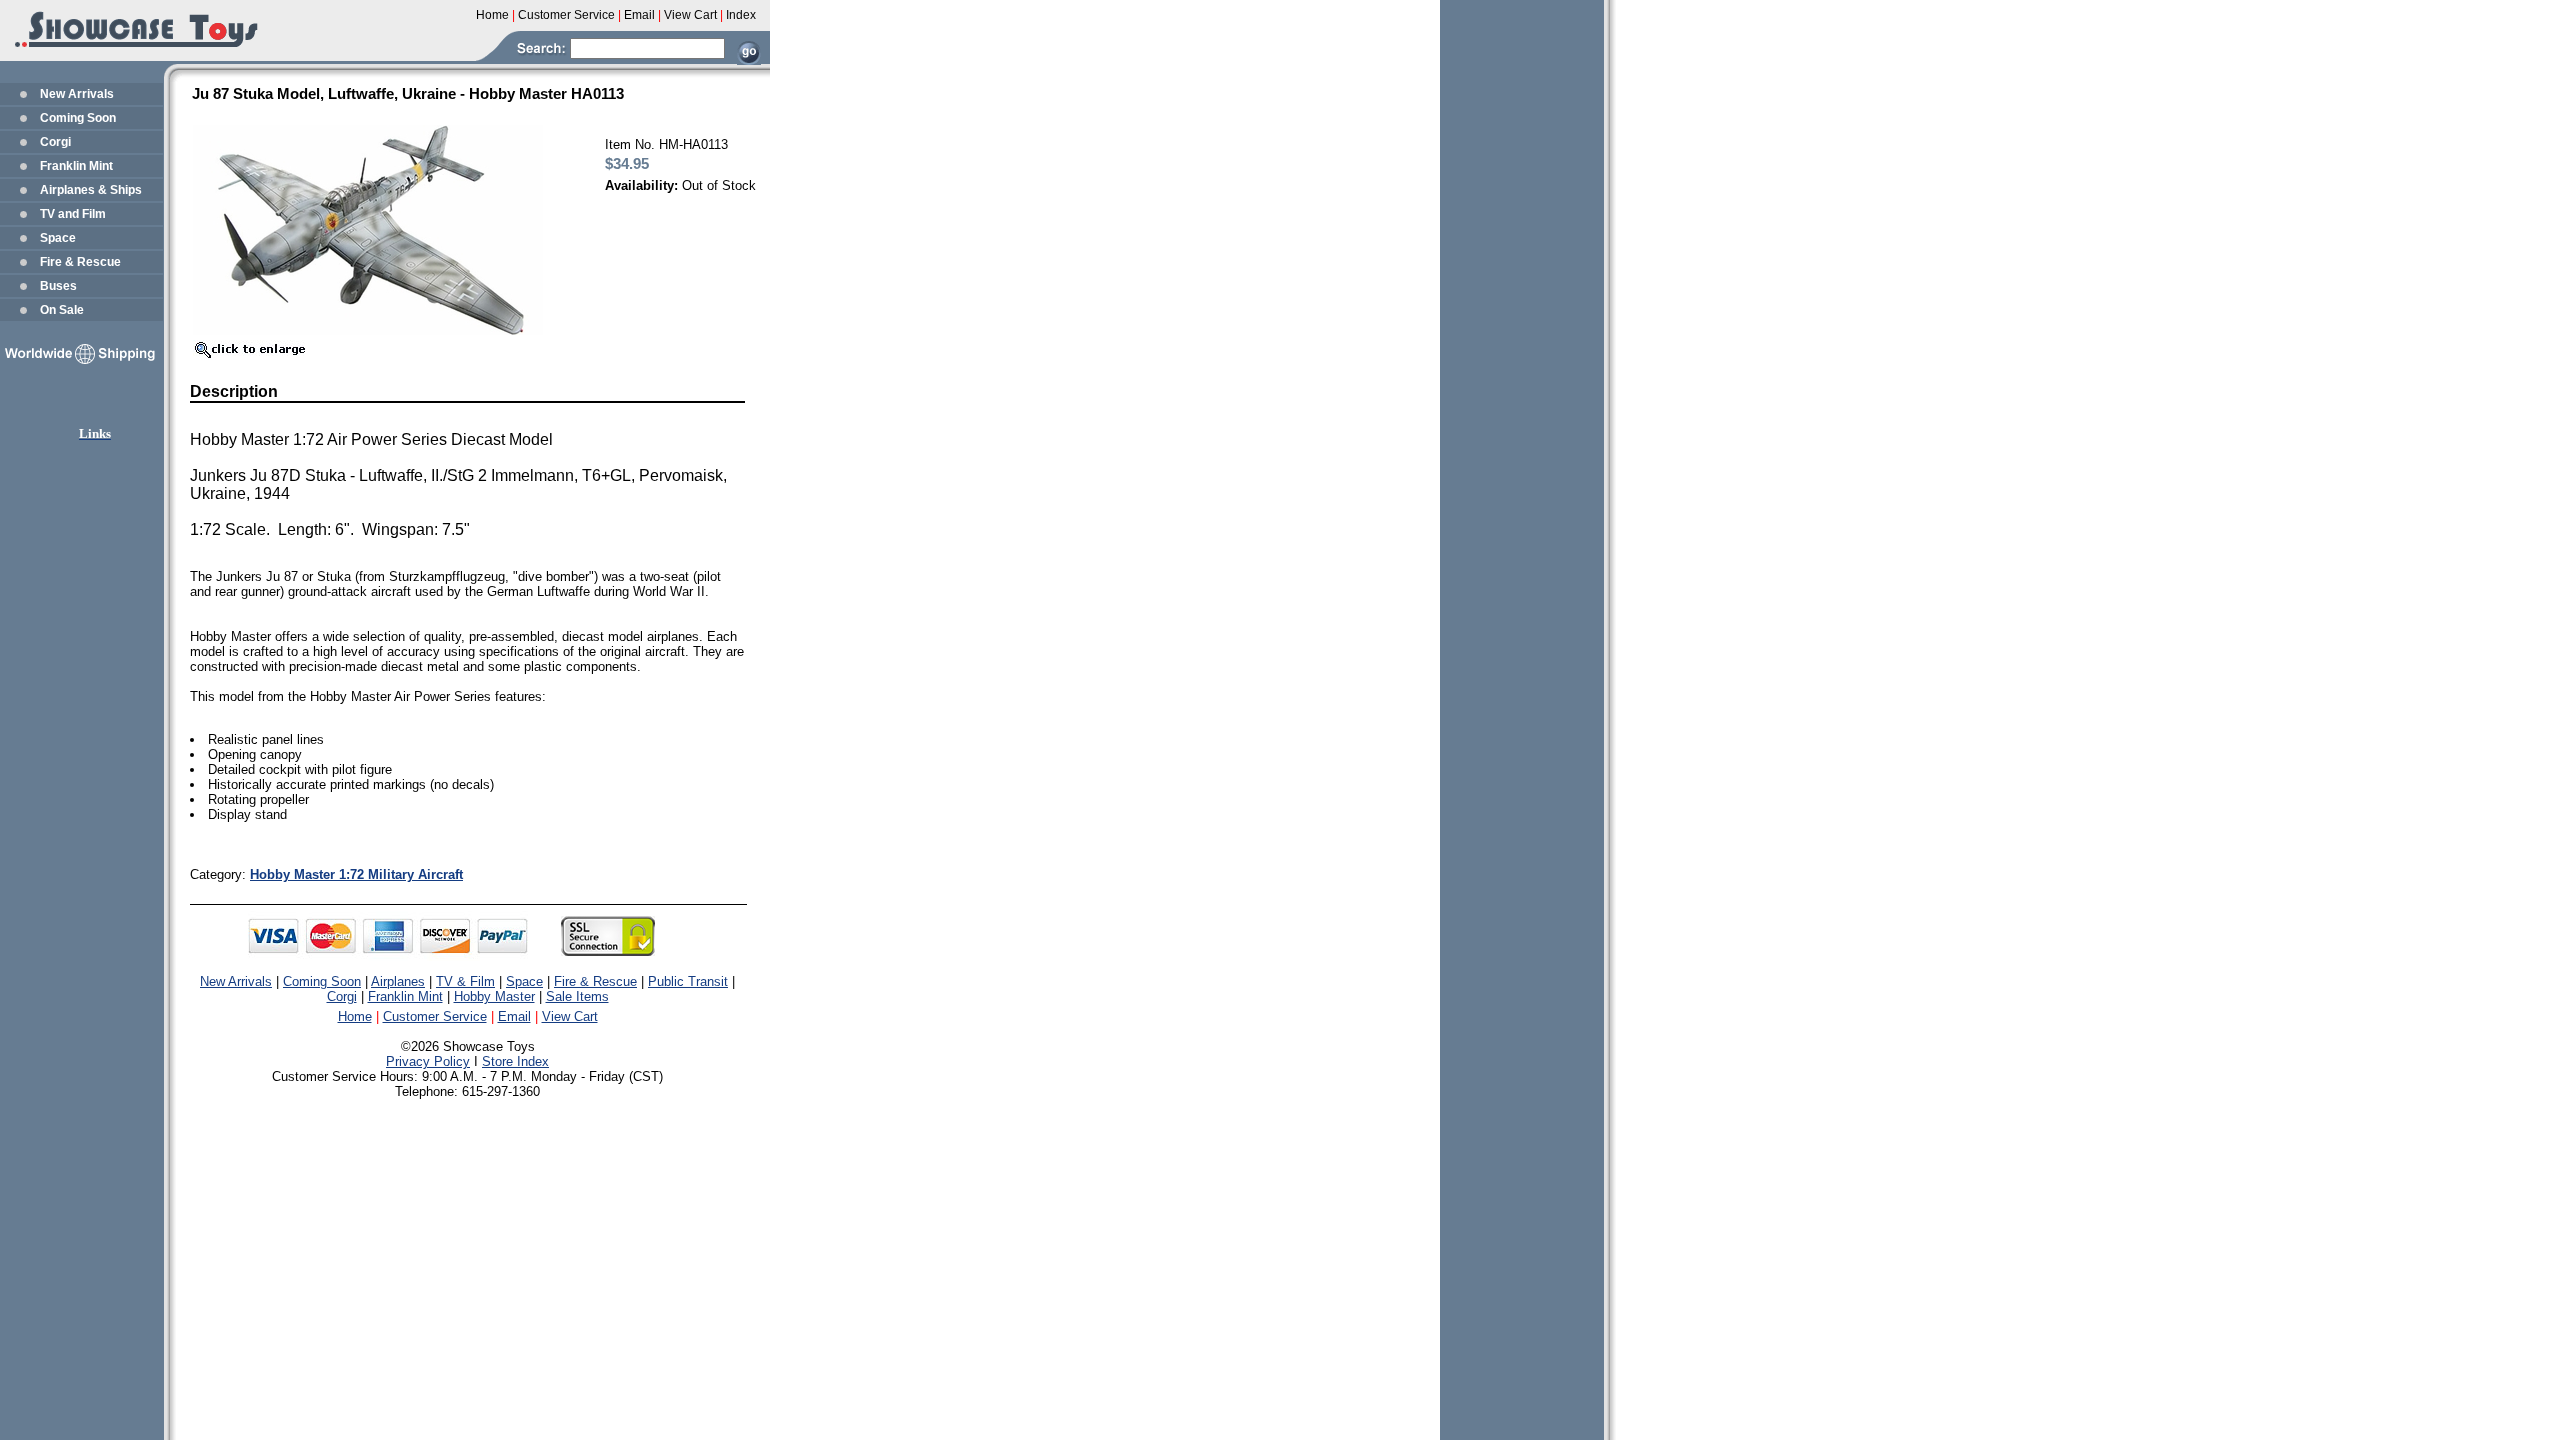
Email (514, 1016)
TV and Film (73, 214)
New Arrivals (77, 94)
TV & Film (465, 981)
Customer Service (435, 1016)
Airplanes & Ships (91, 190)
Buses (58, 286)
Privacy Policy (428, 1061)
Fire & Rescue (80, 262)
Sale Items (577, 996)
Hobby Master (494, 996)
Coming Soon (78, 118)
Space (58, 238)
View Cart (570, 1016)
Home (355, 1016)
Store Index (515, 1061)
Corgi (55, 142)
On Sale (62, 310)
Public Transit (688, 981)
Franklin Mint (76, 166)
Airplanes (398, 981)
